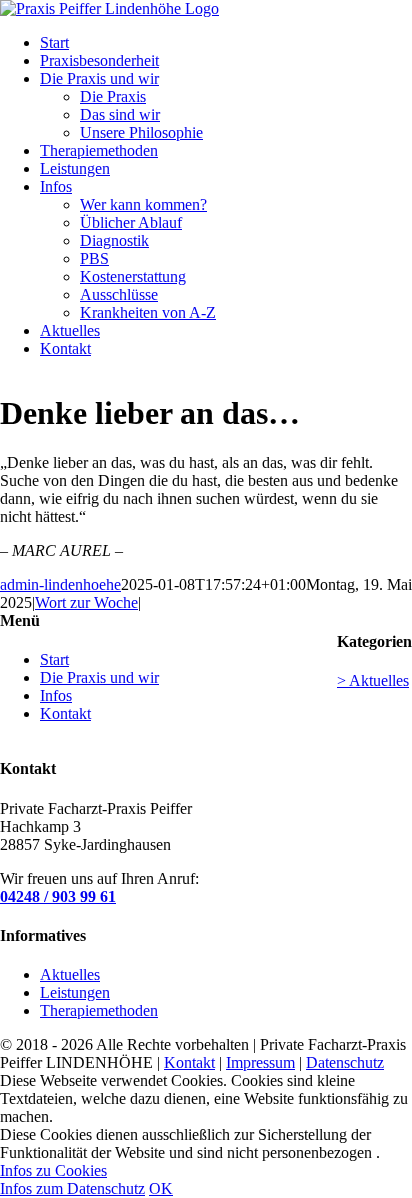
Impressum (260, 1062)
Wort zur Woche (86, 602)
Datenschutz (345, 1062)
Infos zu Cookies (53, 1170)
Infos (56, 695)
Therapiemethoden (99, 1010)
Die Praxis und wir (99, 677)
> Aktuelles (373, 680)
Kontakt (65, 713)
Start (54, 659)
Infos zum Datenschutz (72, 1188)
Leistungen (75, 992)
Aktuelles (70, 974)
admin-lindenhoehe (60, 584)
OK (161, 1188)
